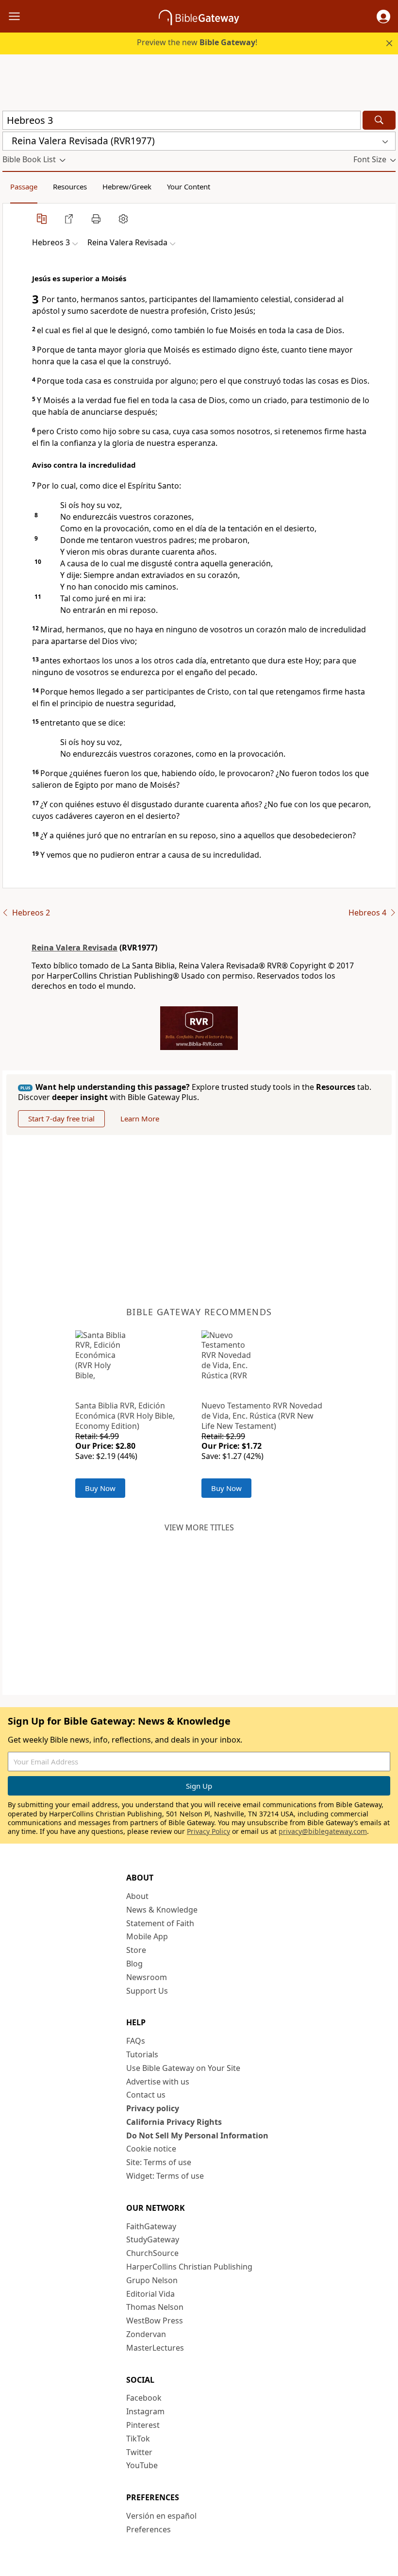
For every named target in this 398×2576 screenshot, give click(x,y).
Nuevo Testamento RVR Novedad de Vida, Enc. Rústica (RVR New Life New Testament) (262, 1416)
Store (136, 1950)
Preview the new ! (197, 42)
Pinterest (143, 2425)
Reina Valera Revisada (75, 948)
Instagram (145, 2411)
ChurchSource (152, 2253)
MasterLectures (155, 2348)
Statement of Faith (160, 1923)
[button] (383, 17)
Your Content (189, 186)
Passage (24, 186)
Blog (134, 1964)
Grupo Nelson (152, 2280)
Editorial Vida (150, 2294)
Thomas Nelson (155, 2307)
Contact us (146, 2095)
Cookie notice (151, 2149)
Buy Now (100, 1488)
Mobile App (147, 1936)
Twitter (139, 2452)
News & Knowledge (162, 1910)
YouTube (142, 2465)
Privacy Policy (208, 1831)
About (137, 1896)
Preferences (149, 2529)
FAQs (136, 2041)
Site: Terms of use (159, 2162)
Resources (70, 186)
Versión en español (161, 2516)
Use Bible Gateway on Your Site (183, 2068)
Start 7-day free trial (61, 1119)
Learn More (140, 1119)
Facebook (144, 2398)
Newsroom (147, 1977)
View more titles (199, 1527)
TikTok (138, 2439)
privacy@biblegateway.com (323, 1831)
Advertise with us (158, 2082)
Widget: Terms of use (165, 2176)
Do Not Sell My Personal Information (197, 2135)
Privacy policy (153, 2108)
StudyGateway (153, 2239)
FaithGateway (151, 2226)
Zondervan (146, 2334)
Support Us (147, 1991)
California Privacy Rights (174, 2122)
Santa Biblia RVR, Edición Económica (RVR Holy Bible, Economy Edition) (125, 1416)
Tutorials (142, 2054)
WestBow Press (155, 2321)
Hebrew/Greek (127, 186)
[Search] (379, 120)
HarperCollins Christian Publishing (189, 2267)
